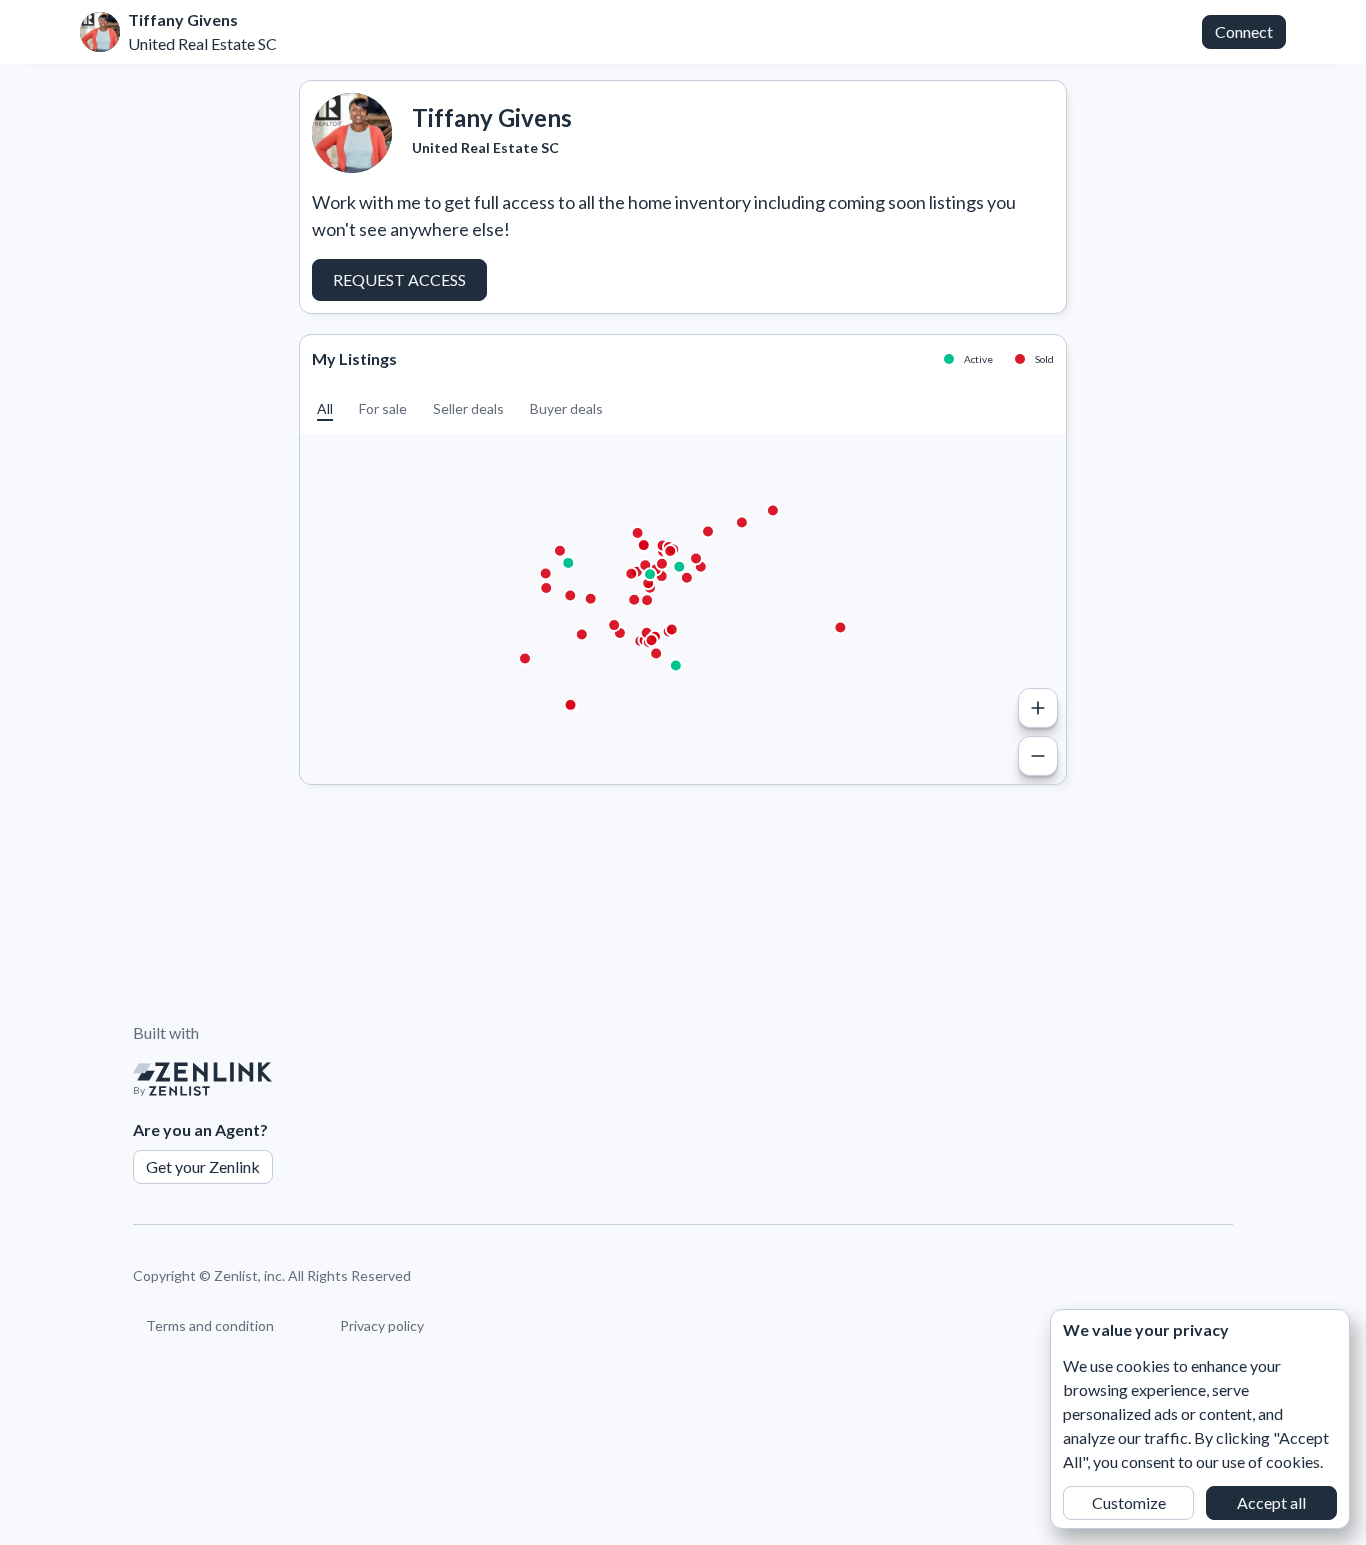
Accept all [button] (1271, 1502)
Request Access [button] (399, 279)
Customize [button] (1129, 1502)
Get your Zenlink (203, 1166)
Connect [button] (1244, 31)
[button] (325, 408)
